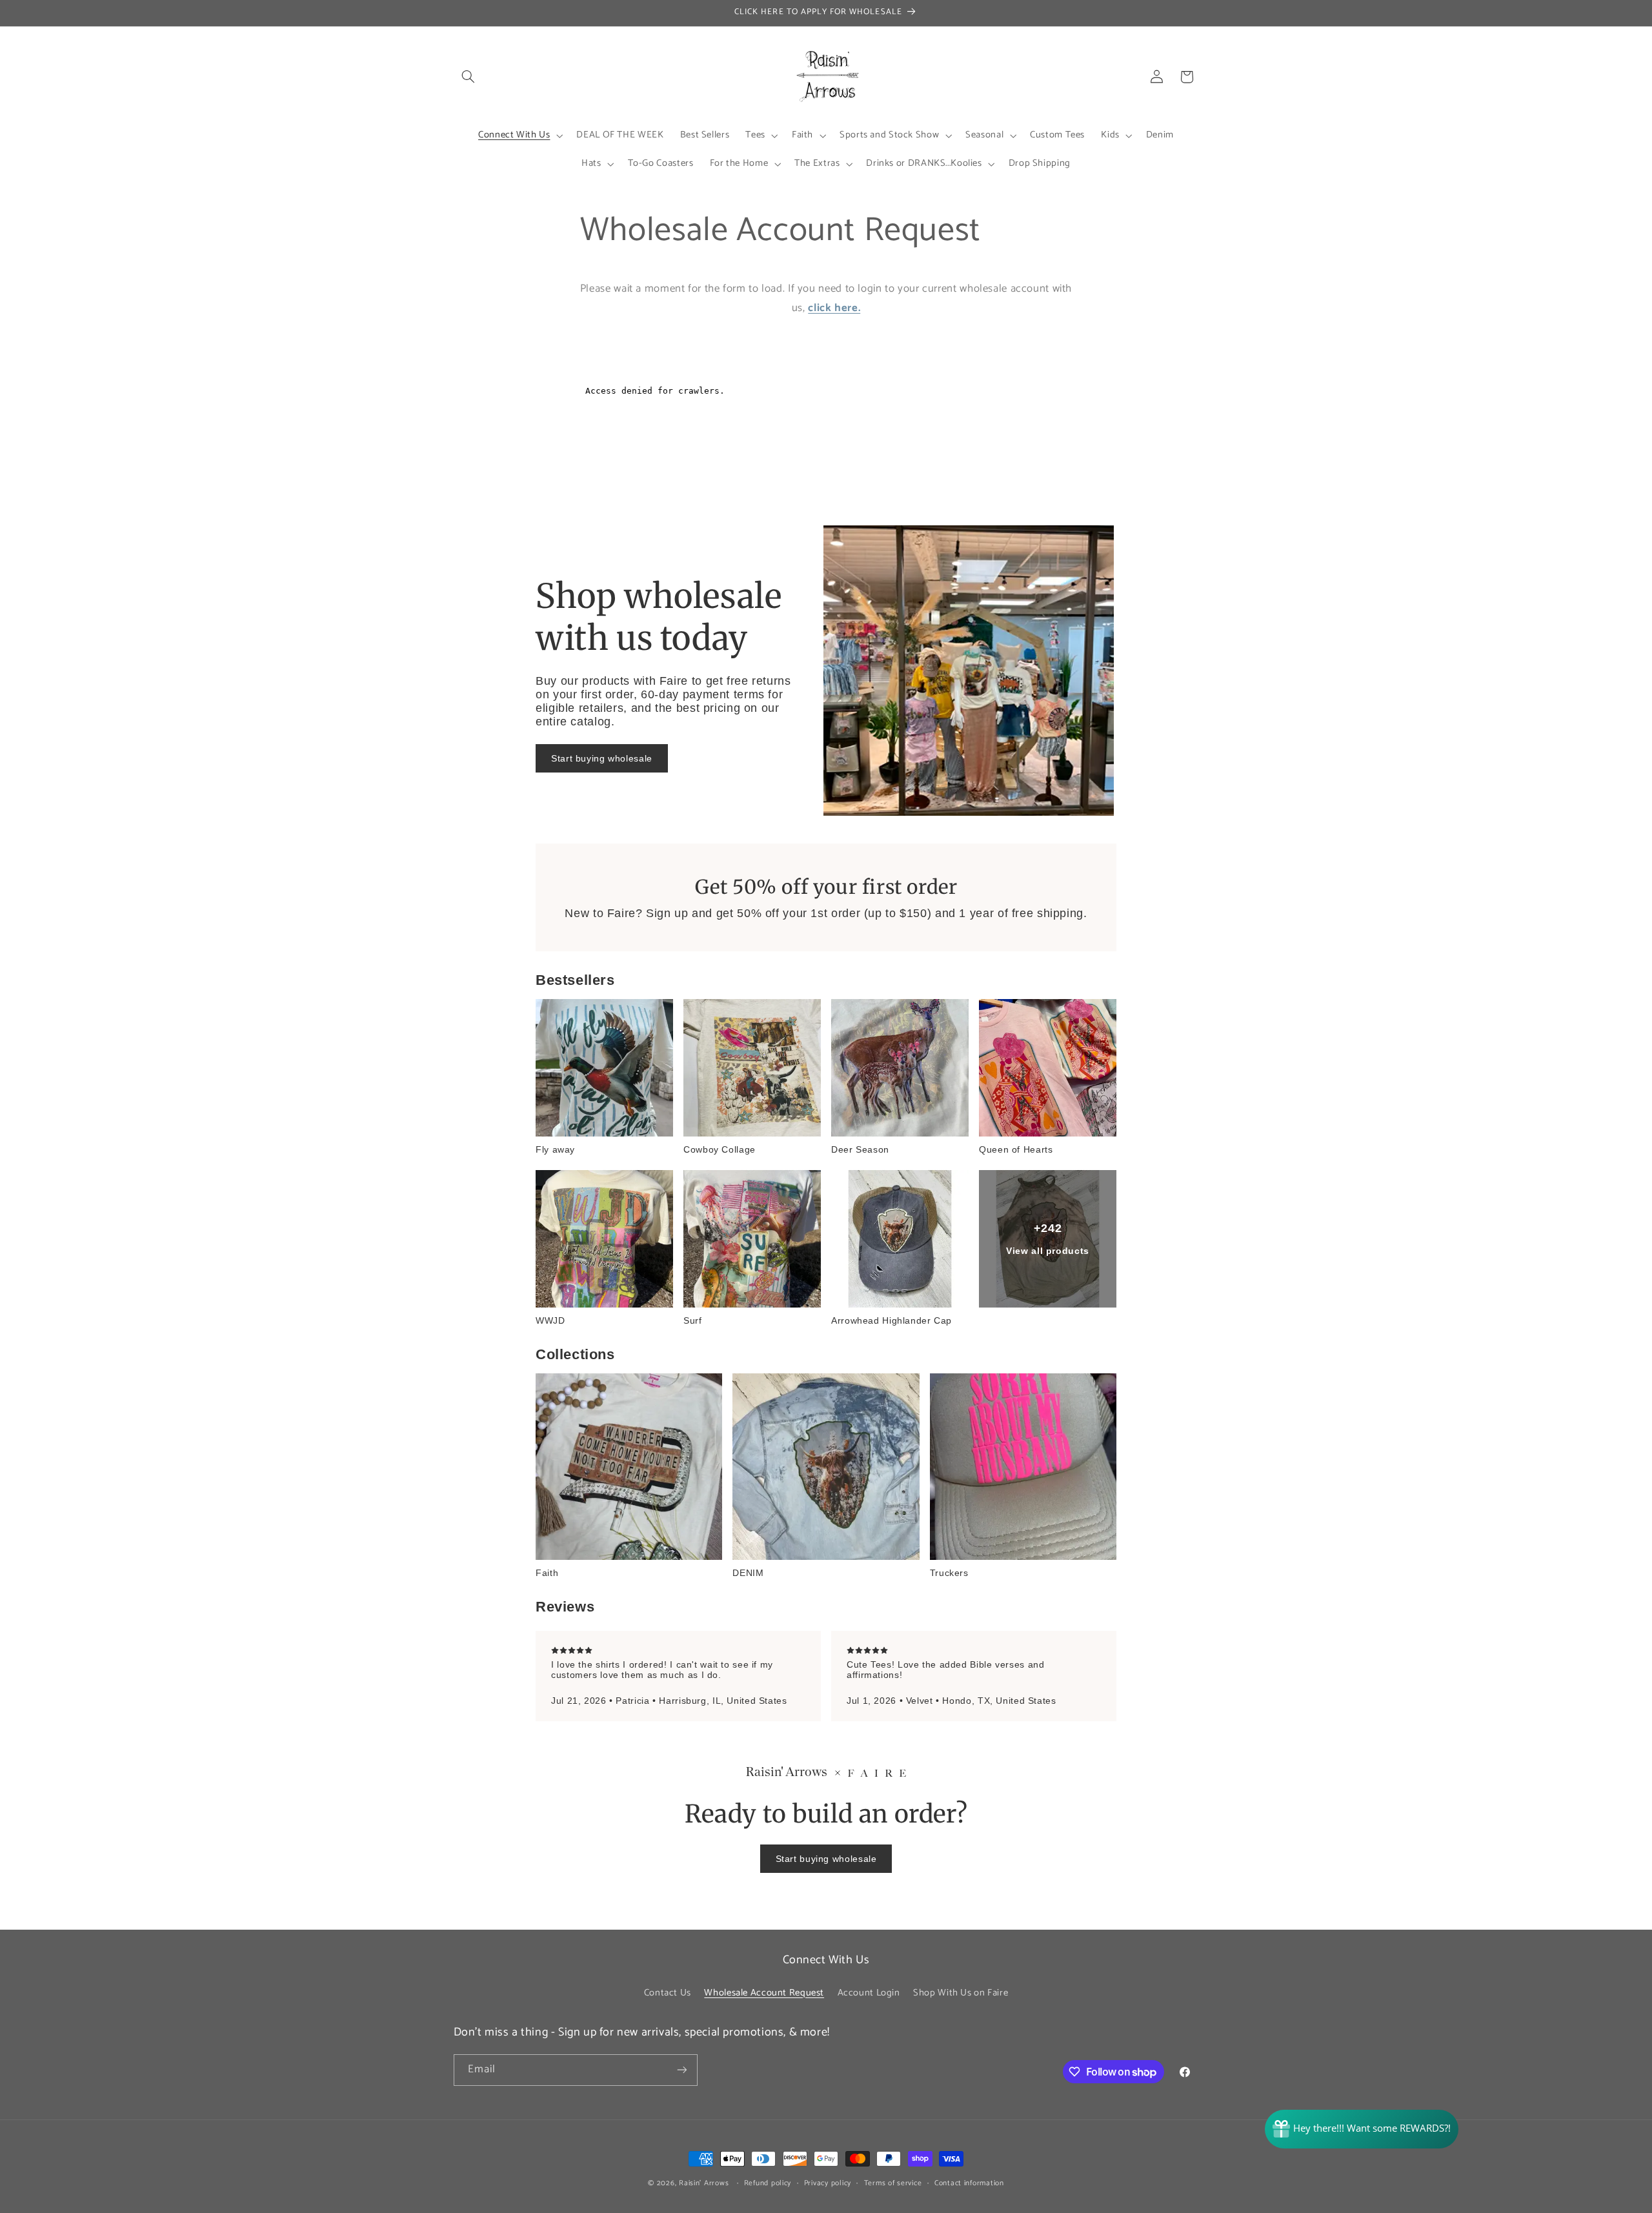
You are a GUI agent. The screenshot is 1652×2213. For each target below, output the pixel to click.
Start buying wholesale (602, 758)
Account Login (869, 1993)
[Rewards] (1362, 2129)
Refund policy (768, 2183)
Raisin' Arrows (704, 2183)
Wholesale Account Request (764, 1993)
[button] (468, 77)
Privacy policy (828, 2183)
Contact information (969, 2183)
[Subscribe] (681, 2070)
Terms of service (893, 2183)
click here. (834, 308)
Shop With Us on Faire (961, 1993)
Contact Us (668, 1993)
